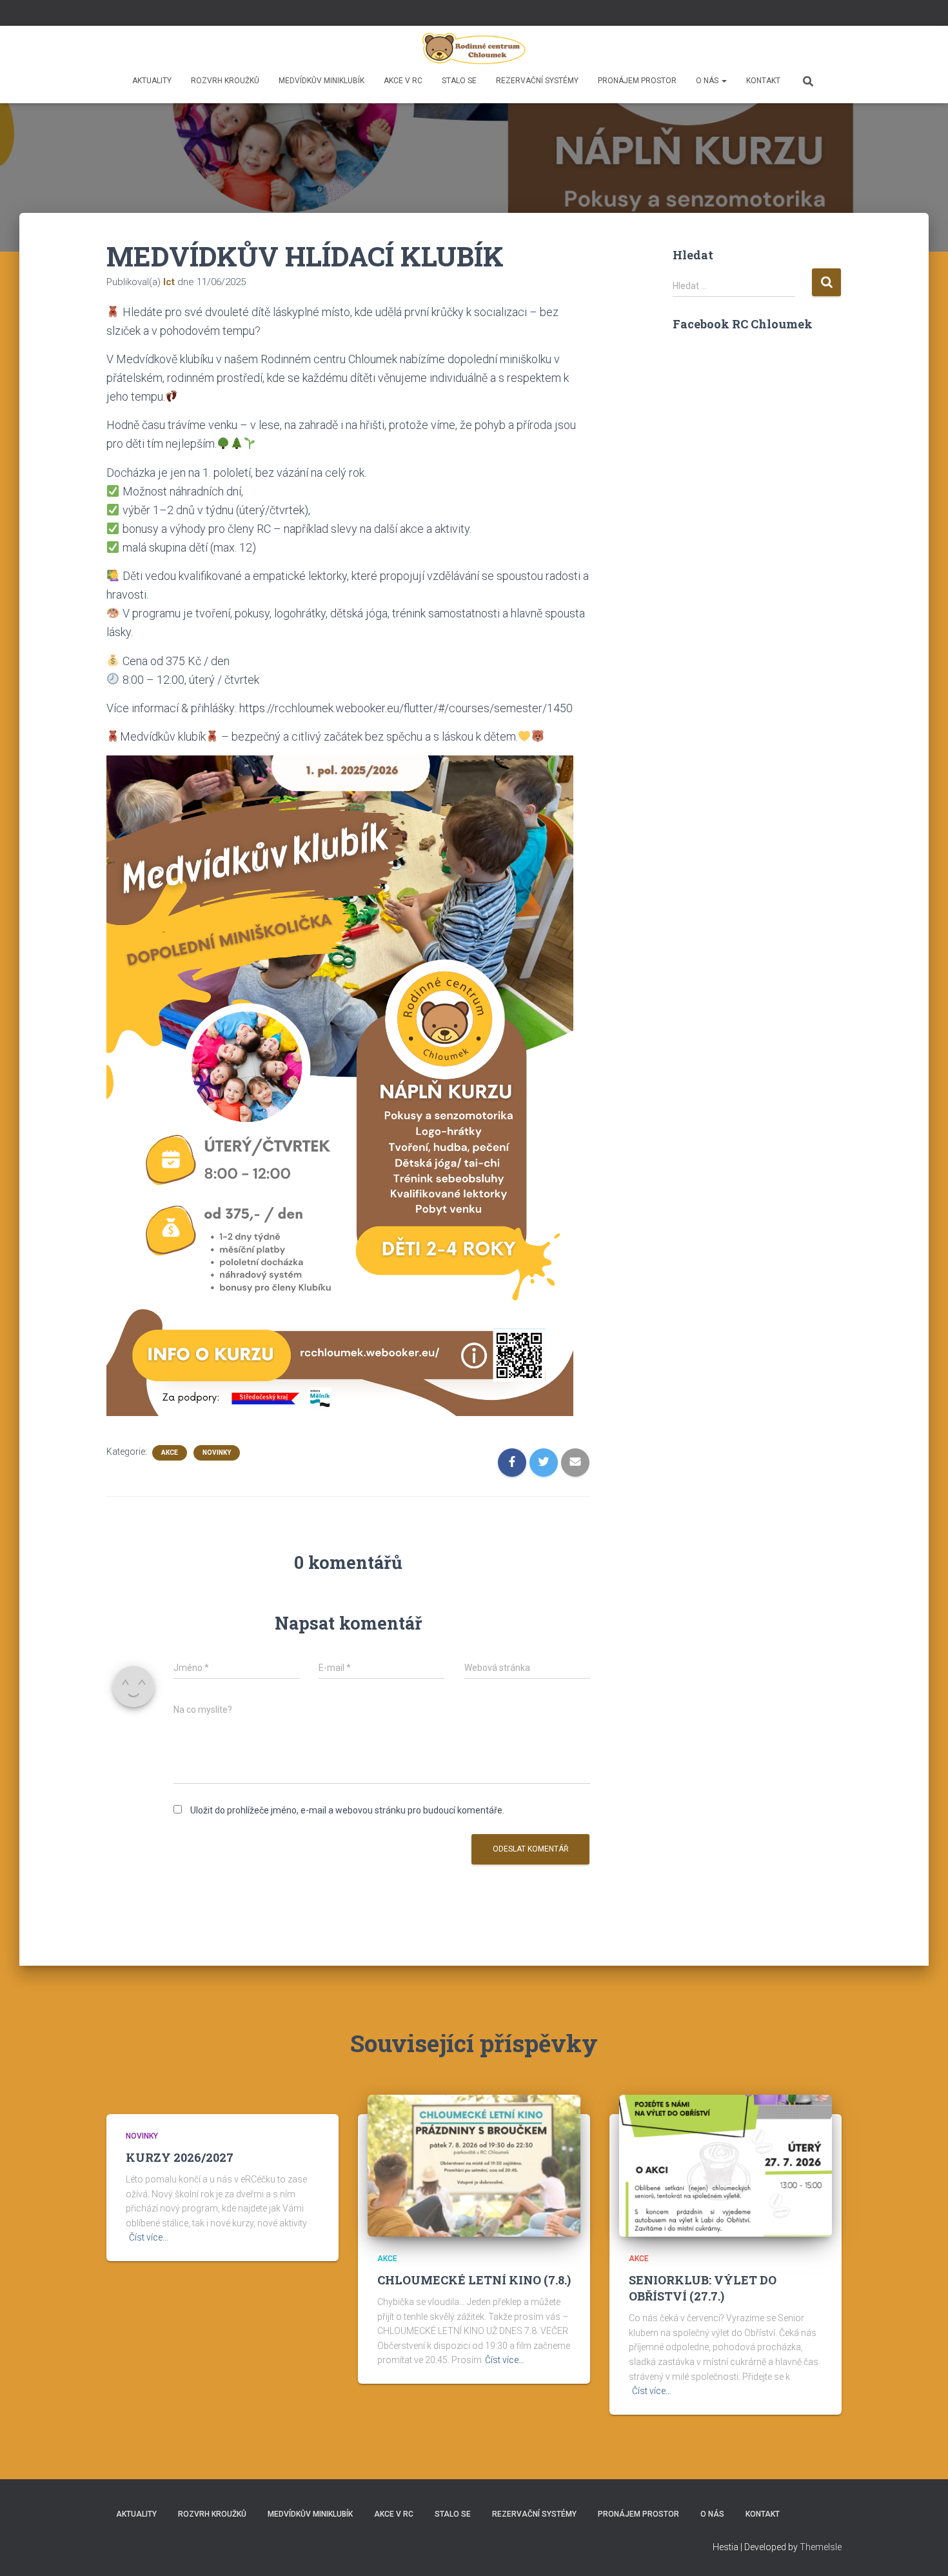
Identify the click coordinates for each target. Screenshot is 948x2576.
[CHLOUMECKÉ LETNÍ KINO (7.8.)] (474, 2165)
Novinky (217, 1453)
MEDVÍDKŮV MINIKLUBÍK (321, 81)
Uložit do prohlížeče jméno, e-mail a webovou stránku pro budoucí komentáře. (347, 1810)
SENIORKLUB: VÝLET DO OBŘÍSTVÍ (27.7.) (703, 2288)
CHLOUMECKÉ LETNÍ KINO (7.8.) (474, 2280)
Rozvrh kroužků (225, 81)
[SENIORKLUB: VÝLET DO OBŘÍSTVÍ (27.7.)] (726, 2165)
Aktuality (152, 81)
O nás (708, 81)
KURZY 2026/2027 (180, 2157)
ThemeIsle (821, 2547)
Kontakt (763, 81)
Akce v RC (403, 81)
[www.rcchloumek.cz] (474, 48)
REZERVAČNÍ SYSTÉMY (537, 81)
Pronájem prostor (637, 81)
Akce (170, 1453)
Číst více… (149, 2237)
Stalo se (459, 81)
